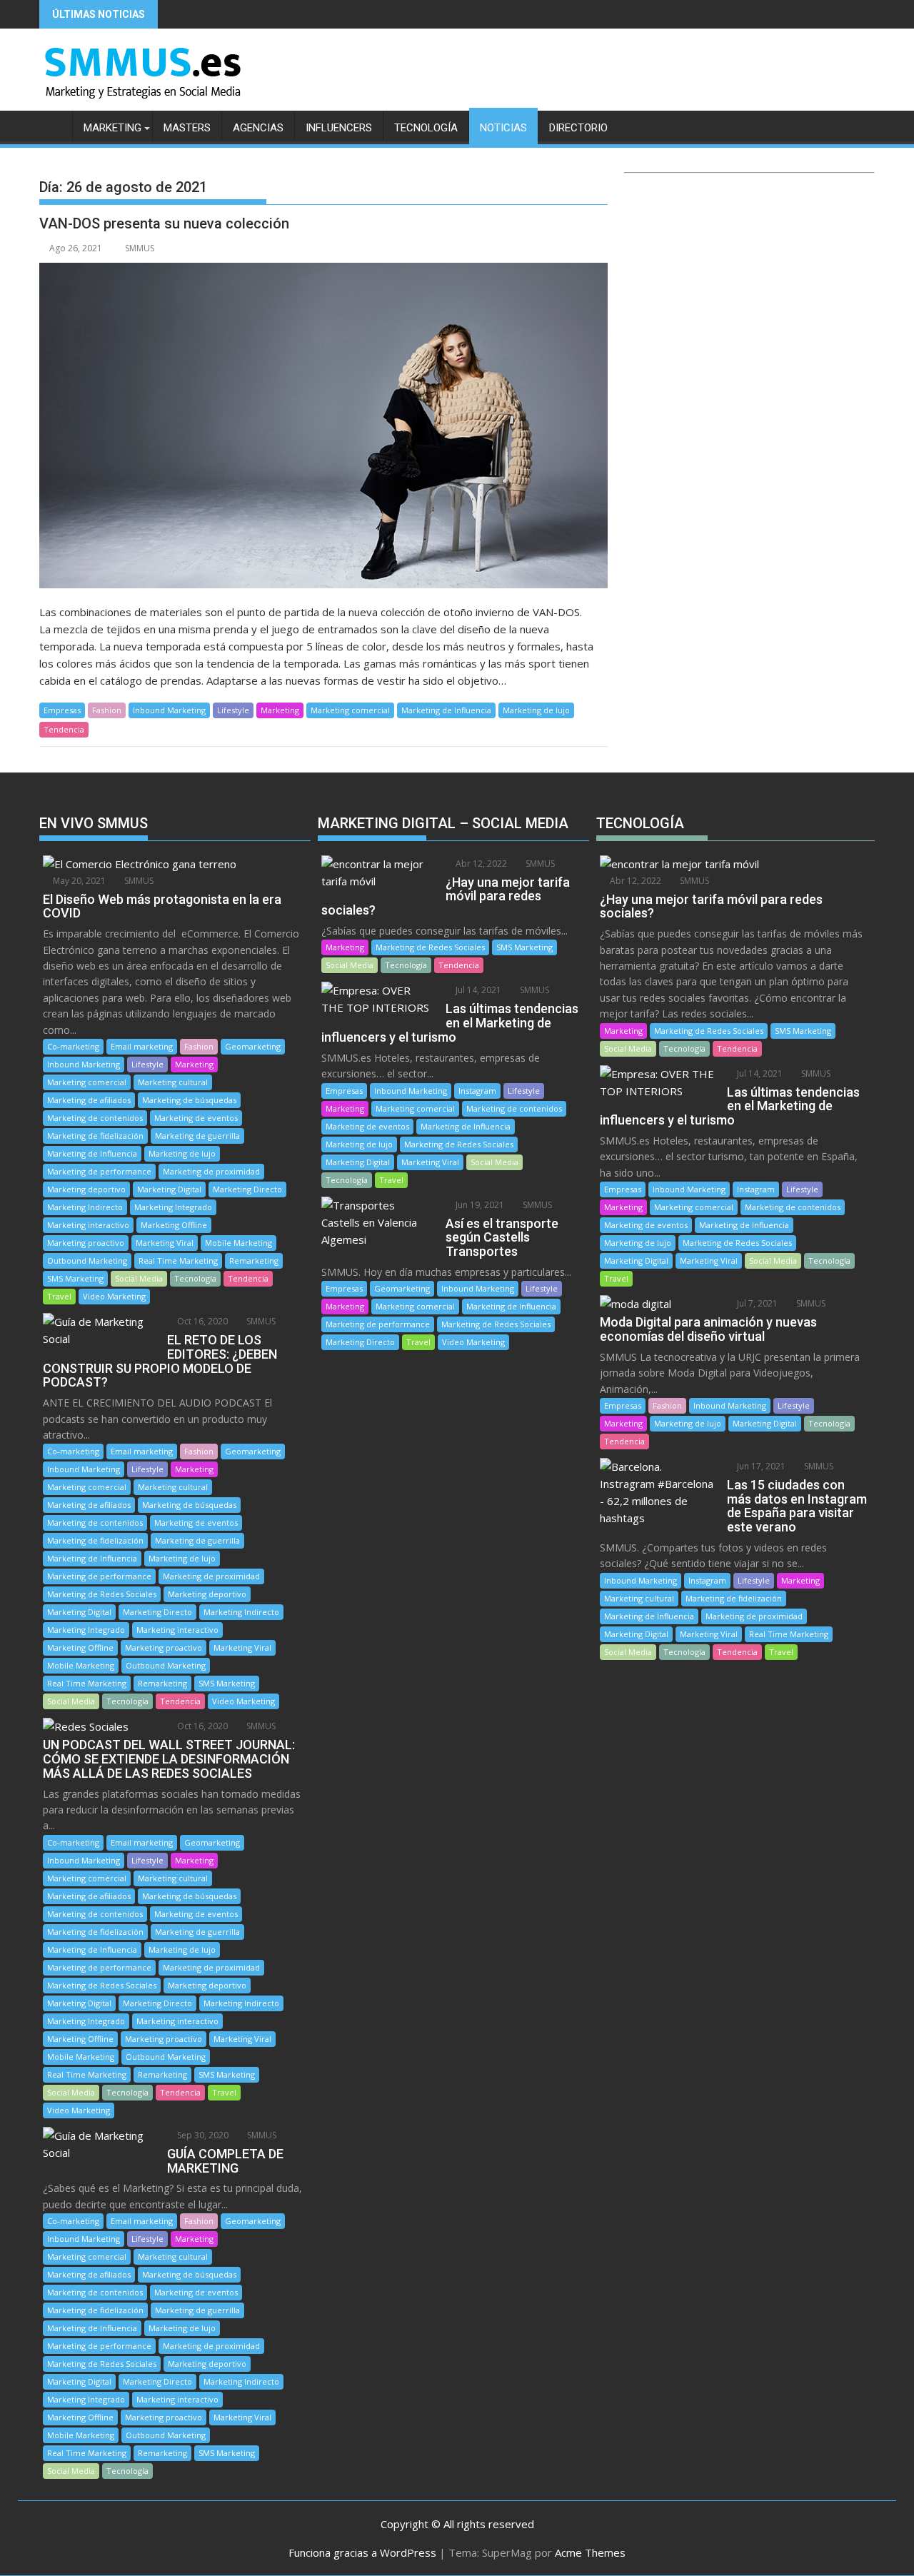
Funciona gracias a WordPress (362, 2552)
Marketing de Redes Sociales (102, 1594)
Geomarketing (253, 1046)
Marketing (280, 710)
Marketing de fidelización (95, 1136)
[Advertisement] (749, 313)
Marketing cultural (173, 1082)
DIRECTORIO (578, 128)
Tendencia (64, 729)
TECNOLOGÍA (426, 128)
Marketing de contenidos (95, 1118)
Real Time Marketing (178, 1261)
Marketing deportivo (86, 1189)
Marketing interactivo (88, 1225)
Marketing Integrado (173, 1207)
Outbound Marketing (87, 1261)
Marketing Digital (169, 1189)
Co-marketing (73, 1046)
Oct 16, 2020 (201, 1321)
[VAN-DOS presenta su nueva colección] (323, 426)
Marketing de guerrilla (197, 1136)
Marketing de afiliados (89, 1100)
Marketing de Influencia (446, 710)
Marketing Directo (247, 1189)
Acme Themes (590, 2552)
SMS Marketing (75, 1278)
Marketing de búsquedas (189, 1100)
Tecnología (195, 1278)
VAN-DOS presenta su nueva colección (164, 223)
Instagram (477, 1091)
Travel (59, 1296)
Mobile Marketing (238, 1243)
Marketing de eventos (196, 1118)
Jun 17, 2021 (760, 1466)
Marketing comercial (350, 710)
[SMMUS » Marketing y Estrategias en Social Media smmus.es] (53, 125)
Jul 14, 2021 (477, 990)
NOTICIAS (503, 128)
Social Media (139, 1278)
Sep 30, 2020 (202, 2135)
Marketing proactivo (86, 1243)
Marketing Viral (165, 1243)
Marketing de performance (99, 1171)
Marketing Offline (174, 1225)
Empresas (62, 710)
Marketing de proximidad (211, 1171)
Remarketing (254, 1261)
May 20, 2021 (78, 881)
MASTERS (187, 128)
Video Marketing (114, 1296)
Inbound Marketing (169, 710)
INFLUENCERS (339, 128)
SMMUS (140, 248)
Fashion (107, 710)
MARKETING (112, 128)
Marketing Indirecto (85, 1207)
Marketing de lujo (536, 710)
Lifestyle (233, 710)
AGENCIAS (258, 128)
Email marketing (142, 1046)
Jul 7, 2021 (756, 1303)
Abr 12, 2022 (480, 864)
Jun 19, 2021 (479, 1205)
